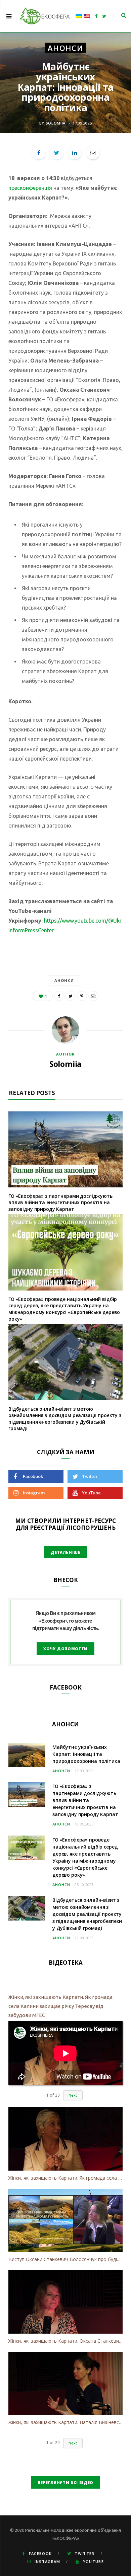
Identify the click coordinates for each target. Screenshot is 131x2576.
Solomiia (56, 123)
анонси (64, 980)
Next (73, 2095)
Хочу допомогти (65, 1649)
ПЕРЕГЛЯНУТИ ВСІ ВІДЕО (65, 2482)
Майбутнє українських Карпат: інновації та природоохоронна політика (86, 1754)
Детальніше (65, 1552)
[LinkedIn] (75, 153)
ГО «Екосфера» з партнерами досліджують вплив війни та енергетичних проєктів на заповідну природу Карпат (60, 1202)
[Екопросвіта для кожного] (45, 16)
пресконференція (30, 188)
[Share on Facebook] (39, 153)
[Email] (93, 153)
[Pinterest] (82, 996)
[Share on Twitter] (57, 153)
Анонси (65, 48)
